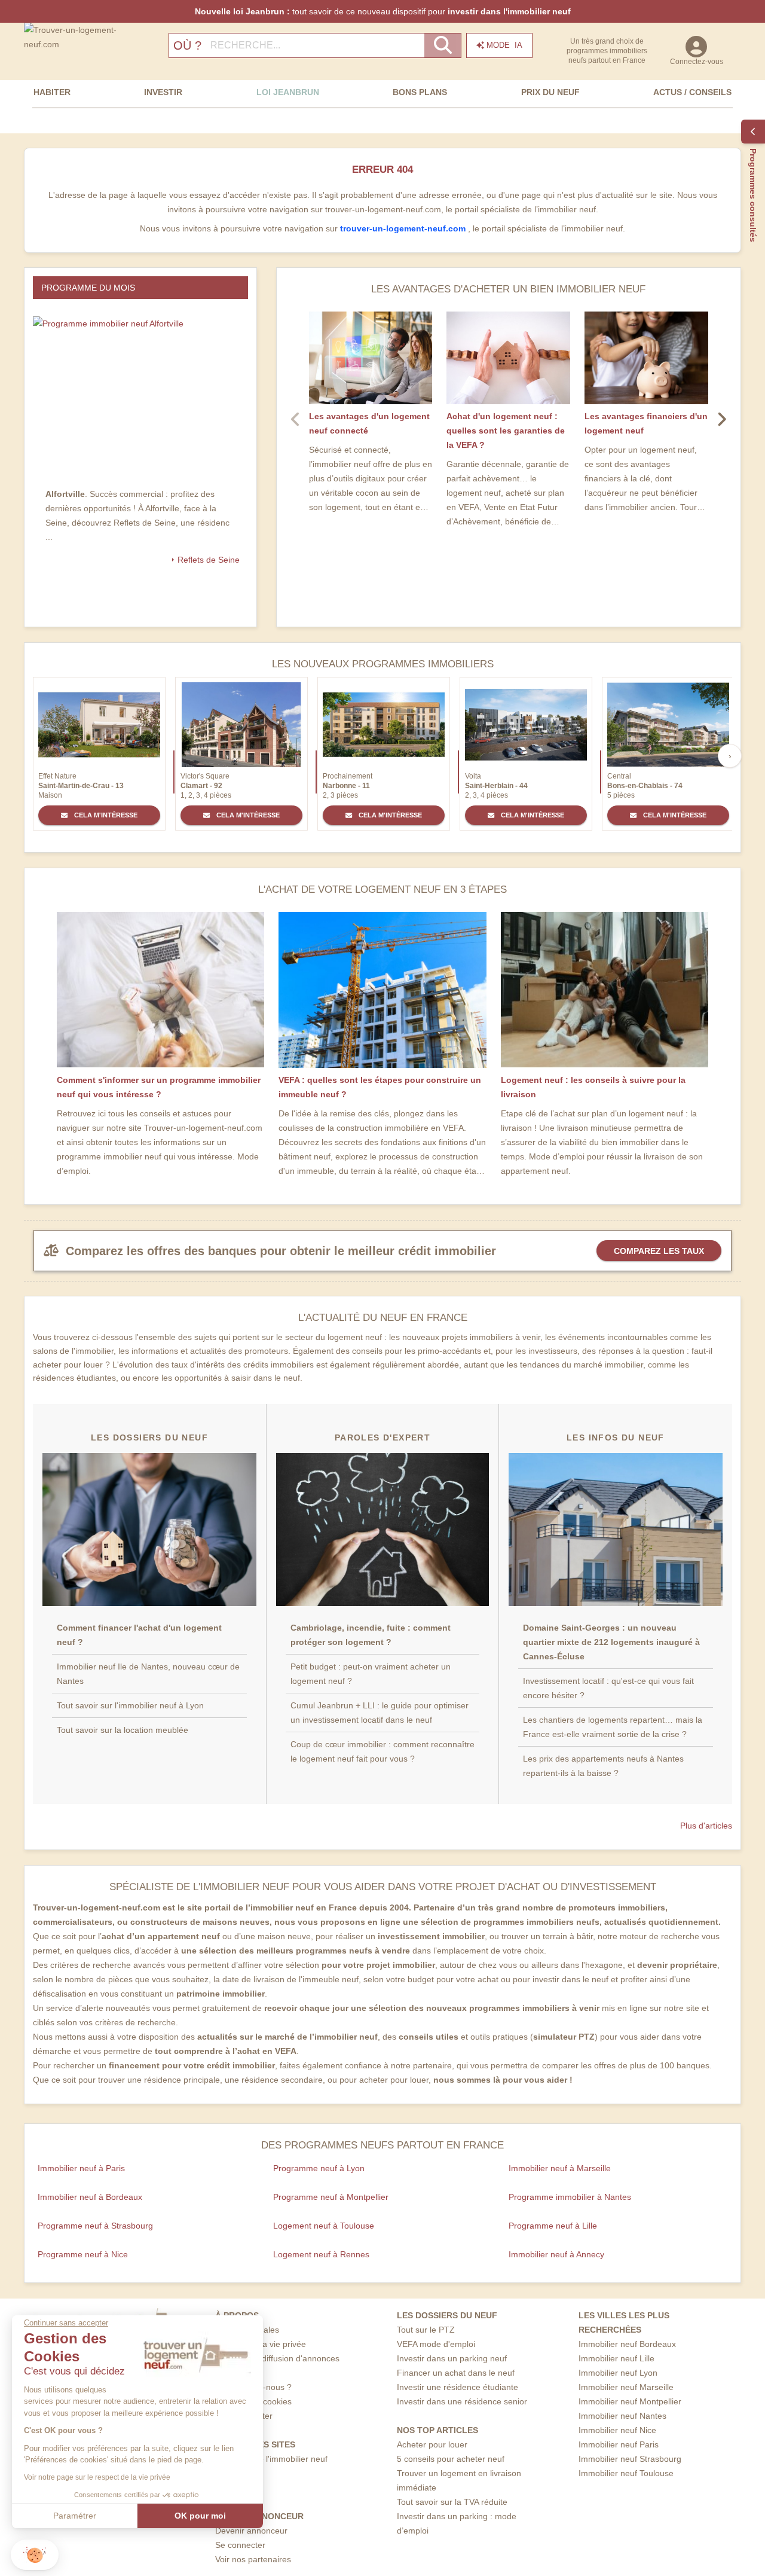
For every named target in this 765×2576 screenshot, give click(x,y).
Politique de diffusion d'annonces (277, 2358)
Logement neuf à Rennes (321, 2254)
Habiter (52, 92)
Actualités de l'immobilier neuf (271, 2459)
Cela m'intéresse (105, 815)
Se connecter (240, 2545)
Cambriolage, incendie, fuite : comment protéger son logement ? (371, 1635)
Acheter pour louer (432, 2444)
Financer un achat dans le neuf (456, 2373)
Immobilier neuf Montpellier (630, 2401)
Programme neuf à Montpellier (331, 2197)
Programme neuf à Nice (83, 2254)
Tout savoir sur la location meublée (123, 1730)
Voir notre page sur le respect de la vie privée (97, 2477)
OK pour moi (200, 2516)
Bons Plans (420, 92)
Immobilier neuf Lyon (618, 2373)
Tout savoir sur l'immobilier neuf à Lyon (130, 1705)
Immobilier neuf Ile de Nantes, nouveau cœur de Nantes (148, 1674)
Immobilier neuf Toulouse (626, 2473)
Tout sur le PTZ (426, 2330)
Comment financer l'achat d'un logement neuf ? (139, 1635)
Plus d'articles (706, 1826)
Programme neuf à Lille (553, 2226)
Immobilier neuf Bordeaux (627, 2344)
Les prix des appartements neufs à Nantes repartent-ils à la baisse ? (603, 1766)
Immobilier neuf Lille (616, 2358)
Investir (163, 92)
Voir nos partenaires (253, 2559)
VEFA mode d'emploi (436, 2344)
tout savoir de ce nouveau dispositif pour (383, 11)
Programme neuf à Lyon (319, 2168)
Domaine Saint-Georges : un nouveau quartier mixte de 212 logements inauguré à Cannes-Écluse (611, 1642)
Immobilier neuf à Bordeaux (90, 2197)
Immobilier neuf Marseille (626, 2387)
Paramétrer (75, 2516)
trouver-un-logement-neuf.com (404, 228)
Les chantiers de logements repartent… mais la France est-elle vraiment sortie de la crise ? (613, 1727)
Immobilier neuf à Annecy (556, 2254)
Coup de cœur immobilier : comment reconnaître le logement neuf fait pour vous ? (382, 1751)
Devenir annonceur (251, 2531)
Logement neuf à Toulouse (324, 2226)
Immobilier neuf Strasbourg (630, 2459)
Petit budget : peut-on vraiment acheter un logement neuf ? (371, 1674)
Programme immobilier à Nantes (570, 2197)
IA (504, 45)
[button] (35, 2555)
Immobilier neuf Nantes (622, 2416)
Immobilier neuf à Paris (81, 2168)
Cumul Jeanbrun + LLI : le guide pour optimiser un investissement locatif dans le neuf (380, 1713)
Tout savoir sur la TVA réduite (452, 2502)
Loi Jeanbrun (288, 92)
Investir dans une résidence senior (462, 2401)
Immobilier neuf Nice (617, 2430)
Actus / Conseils (692, 92)
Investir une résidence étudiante (458, 2387)
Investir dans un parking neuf (452, 2358)
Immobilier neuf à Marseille (560, 2168)
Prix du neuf (550, 92)
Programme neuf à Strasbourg (95, 2226)
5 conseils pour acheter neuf (451, 2459)
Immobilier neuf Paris (619, 2444)
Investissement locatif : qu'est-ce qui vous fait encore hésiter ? (608, 1688)
